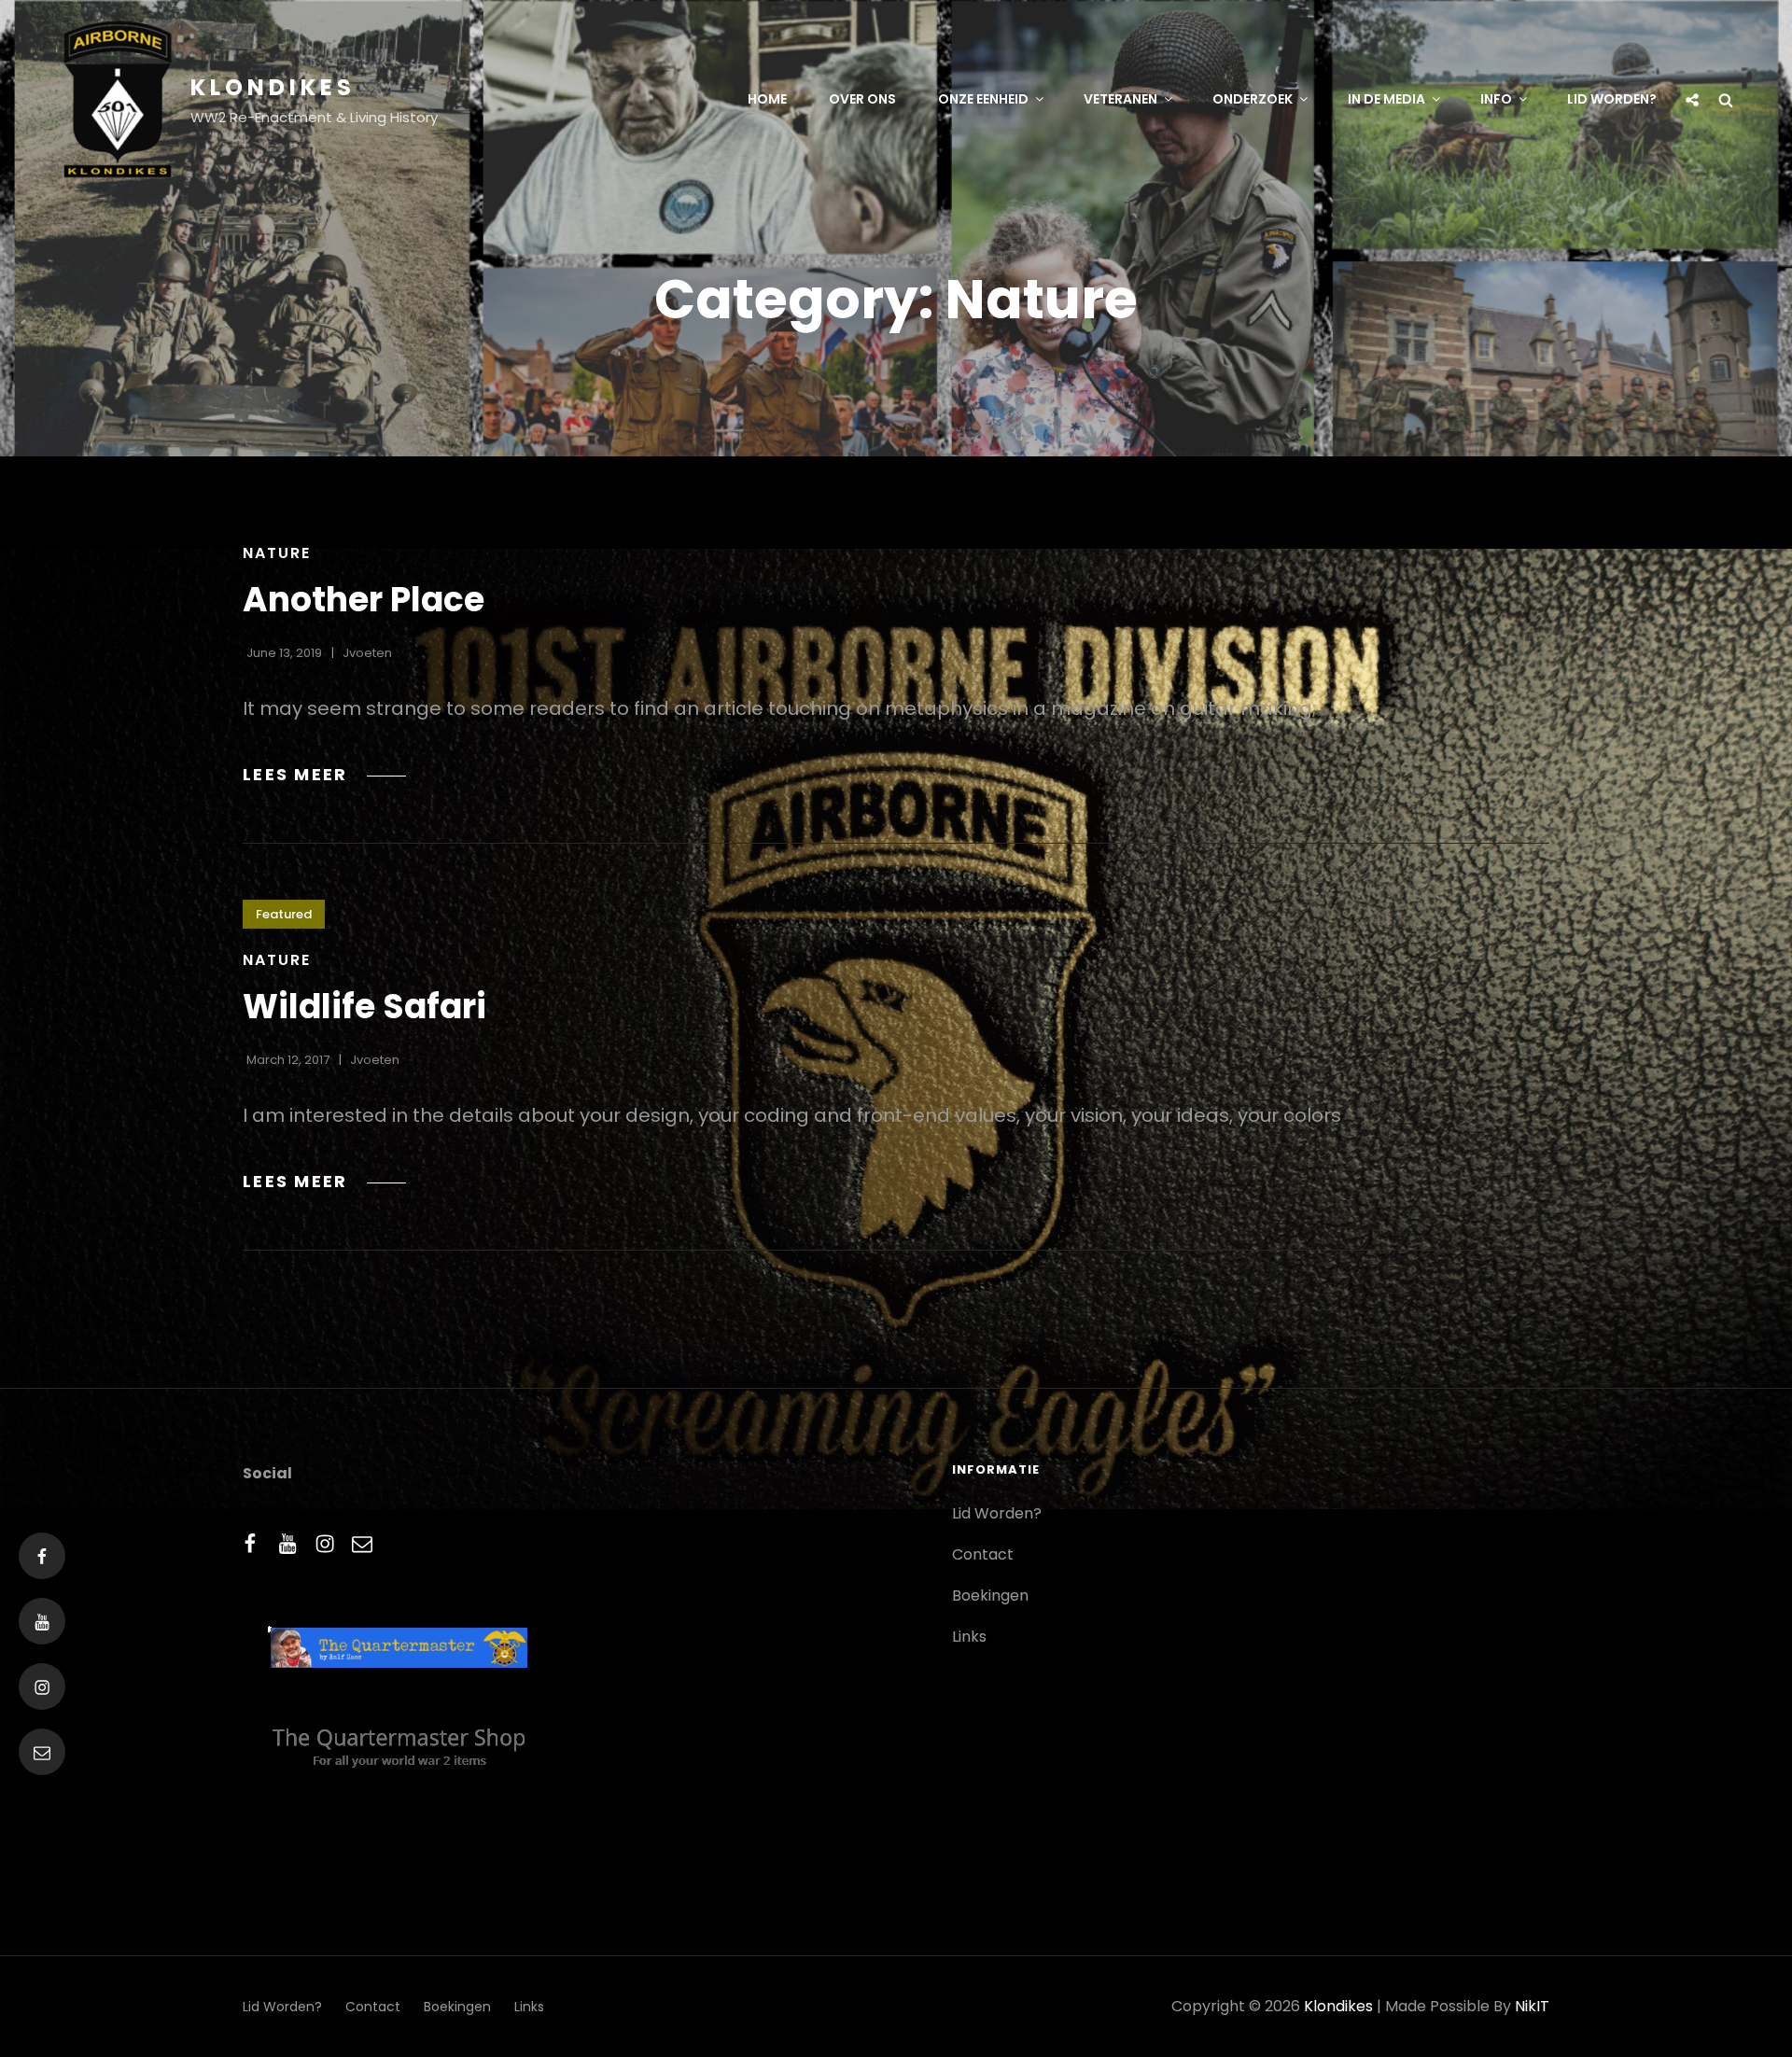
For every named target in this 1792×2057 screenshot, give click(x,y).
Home (767, 99)
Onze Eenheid (983, 99)
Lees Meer (324, 774)
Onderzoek (1253, 99)
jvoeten (367, 653)
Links (969, 1637)
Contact (983, 1554)
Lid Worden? (1612, 99)
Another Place (364, 600)
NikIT (1532, 2006)
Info (1496, 99)
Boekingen (990, 1595)
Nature (277, 553)
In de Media (1386, 99)
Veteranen (1120, 99)
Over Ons (862, 99)
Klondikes (273, 87)
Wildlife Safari (364, 1007)
